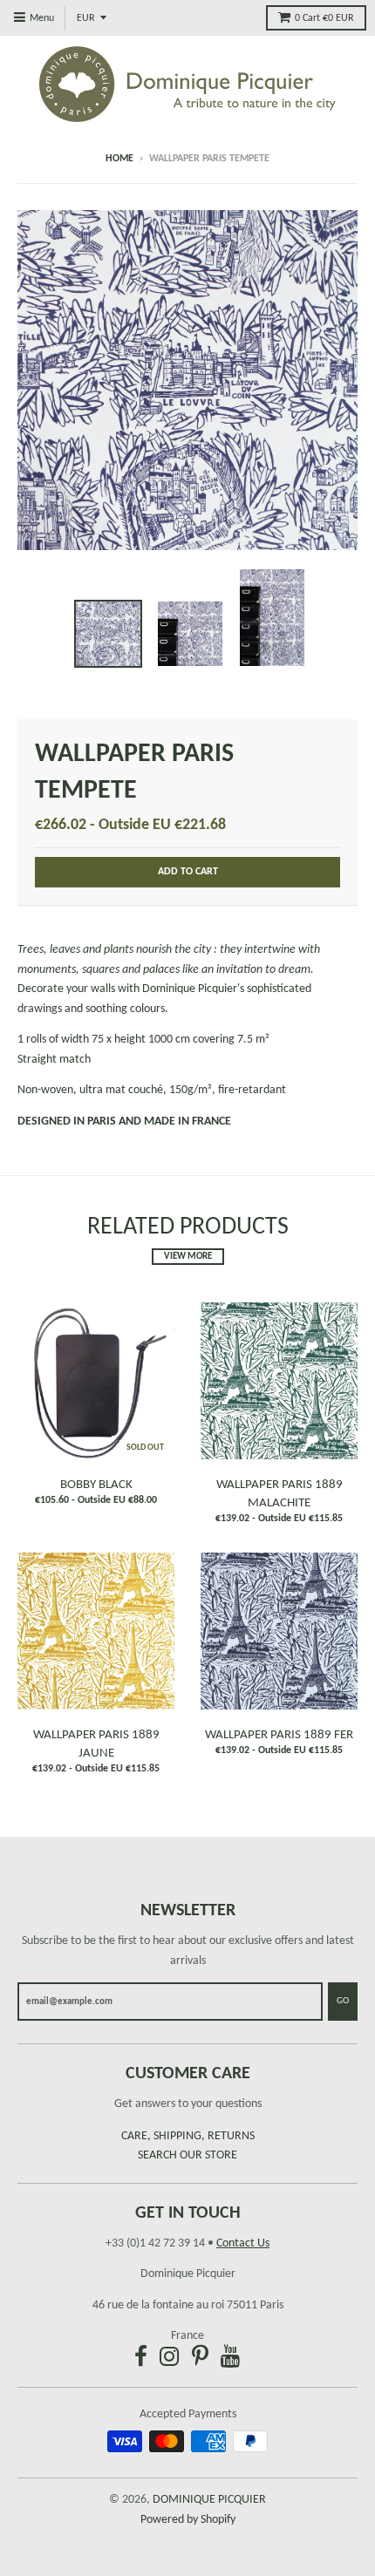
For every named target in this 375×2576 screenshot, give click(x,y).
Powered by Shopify (188, 2520)
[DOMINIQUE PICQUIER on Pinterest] (200, 2359)
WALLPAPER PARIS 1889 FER (279, 1735)
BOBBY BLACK (96, 1485)
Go (343, 2001)
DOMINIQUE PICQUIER (209, 2500)
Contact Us (243, 2243)
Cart (324, 18)
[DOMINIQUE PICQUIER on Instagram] (170, 2359)
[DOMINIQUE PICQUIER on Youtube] (231, 2359)
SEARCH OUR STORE (187, 2155)
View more (188, 1257)
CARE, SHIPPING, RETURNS (188, 2136)
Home (119, 159)
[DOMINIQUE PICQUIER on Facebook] (141, 2359)
